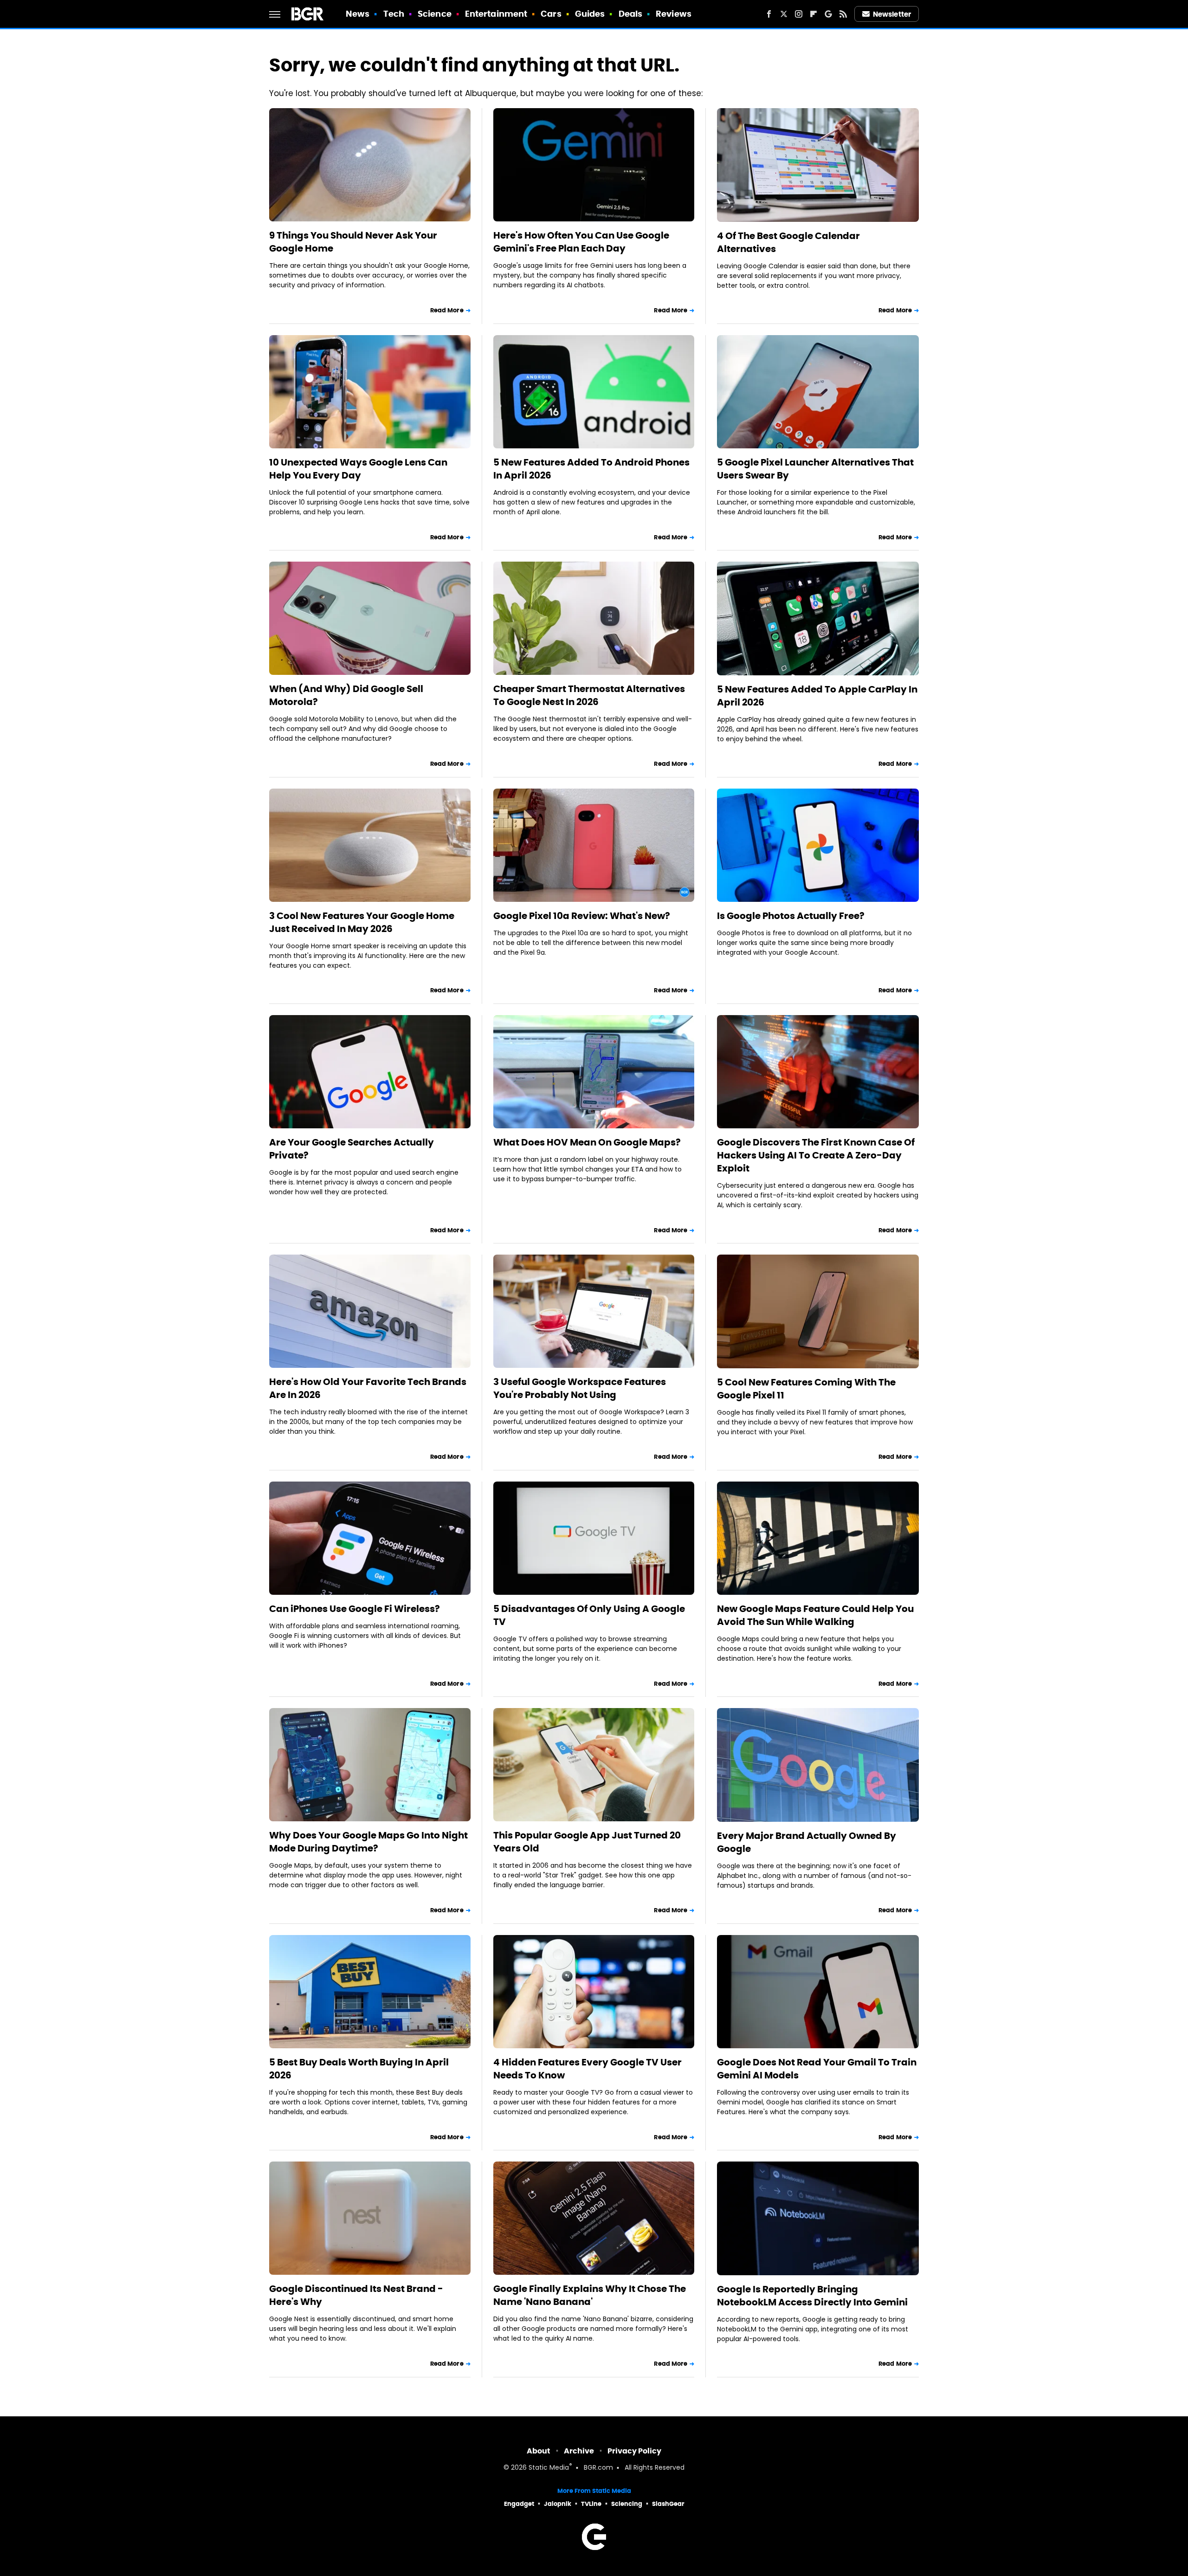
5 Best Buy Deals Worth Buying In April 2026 (359, 2069)
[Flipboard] (814, 14)
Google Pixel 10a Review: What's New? (582, 916)
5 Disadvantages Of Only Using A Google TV (589, 1615)
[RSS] (843, 14)
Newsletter (892, 14)
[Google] (828, 14)
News (358, 14)
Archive (579, 2451)
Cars (551, 14)
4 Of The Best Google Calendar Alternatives (788, 242)
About (539, 2451)
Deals (631, 14)
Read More (447, 310)
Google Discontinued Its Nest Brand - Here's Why (356, 2295)
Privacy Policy (634, 2451)
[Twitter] (784, 14)
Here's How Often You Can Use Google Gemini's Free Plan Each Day (581, 242)
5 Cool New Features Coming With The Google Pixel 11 (806, 1389)
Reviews (674, 14)
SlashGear (668, 2504)
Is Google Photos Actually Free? (791, 916)
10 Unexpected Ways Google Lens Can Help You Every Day (358, 469)
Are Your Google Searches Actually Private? (352, 1149)
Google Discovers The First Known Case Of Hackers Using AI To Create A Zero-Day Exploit (816, 1155)
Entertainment (496, 14)
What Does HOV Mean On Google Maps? (587, 1142)
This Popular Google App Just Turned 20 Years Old (587, 1842)
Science (435, 14)
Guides (590, 14)
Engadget (519, 2504)
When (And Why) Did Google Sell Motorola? (346, 695)
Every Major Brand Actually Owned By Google (807, 1842)
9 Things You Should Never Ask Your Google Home (353, 242)
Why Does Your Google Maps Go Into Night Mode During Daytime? (368, 1842)
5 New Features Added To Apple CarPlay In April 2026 (817, 696)
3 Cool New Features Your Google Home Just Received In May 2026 (362, 922)
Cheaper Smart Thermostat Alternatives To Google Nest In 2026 (589, 695)
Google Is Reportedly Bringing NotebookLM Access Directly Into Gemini (812, 2296)
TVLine (591, 2504)
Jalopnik (558, 2504)
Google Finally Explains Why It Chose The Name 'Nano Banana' (590, 2295)
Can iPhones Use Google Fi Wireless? (355, 1609)
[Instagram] (799, 14)
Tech (394, 14)
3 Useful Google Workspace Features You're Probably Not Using (580, 1388)
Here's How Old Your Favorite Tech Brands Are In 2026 (368, 1388)
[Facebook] (769, 14)
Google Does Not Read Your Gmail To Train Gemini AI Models (817, 2069)
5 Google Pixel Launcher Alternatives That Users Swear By (815, 469)
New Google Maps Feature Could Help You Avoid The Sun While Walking (815, 1615)
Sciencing (627, 2504)
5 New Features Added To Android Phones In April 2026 (591, 469)
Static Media (549, 2468)
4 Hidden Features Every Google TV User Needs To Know (588, 2069)
